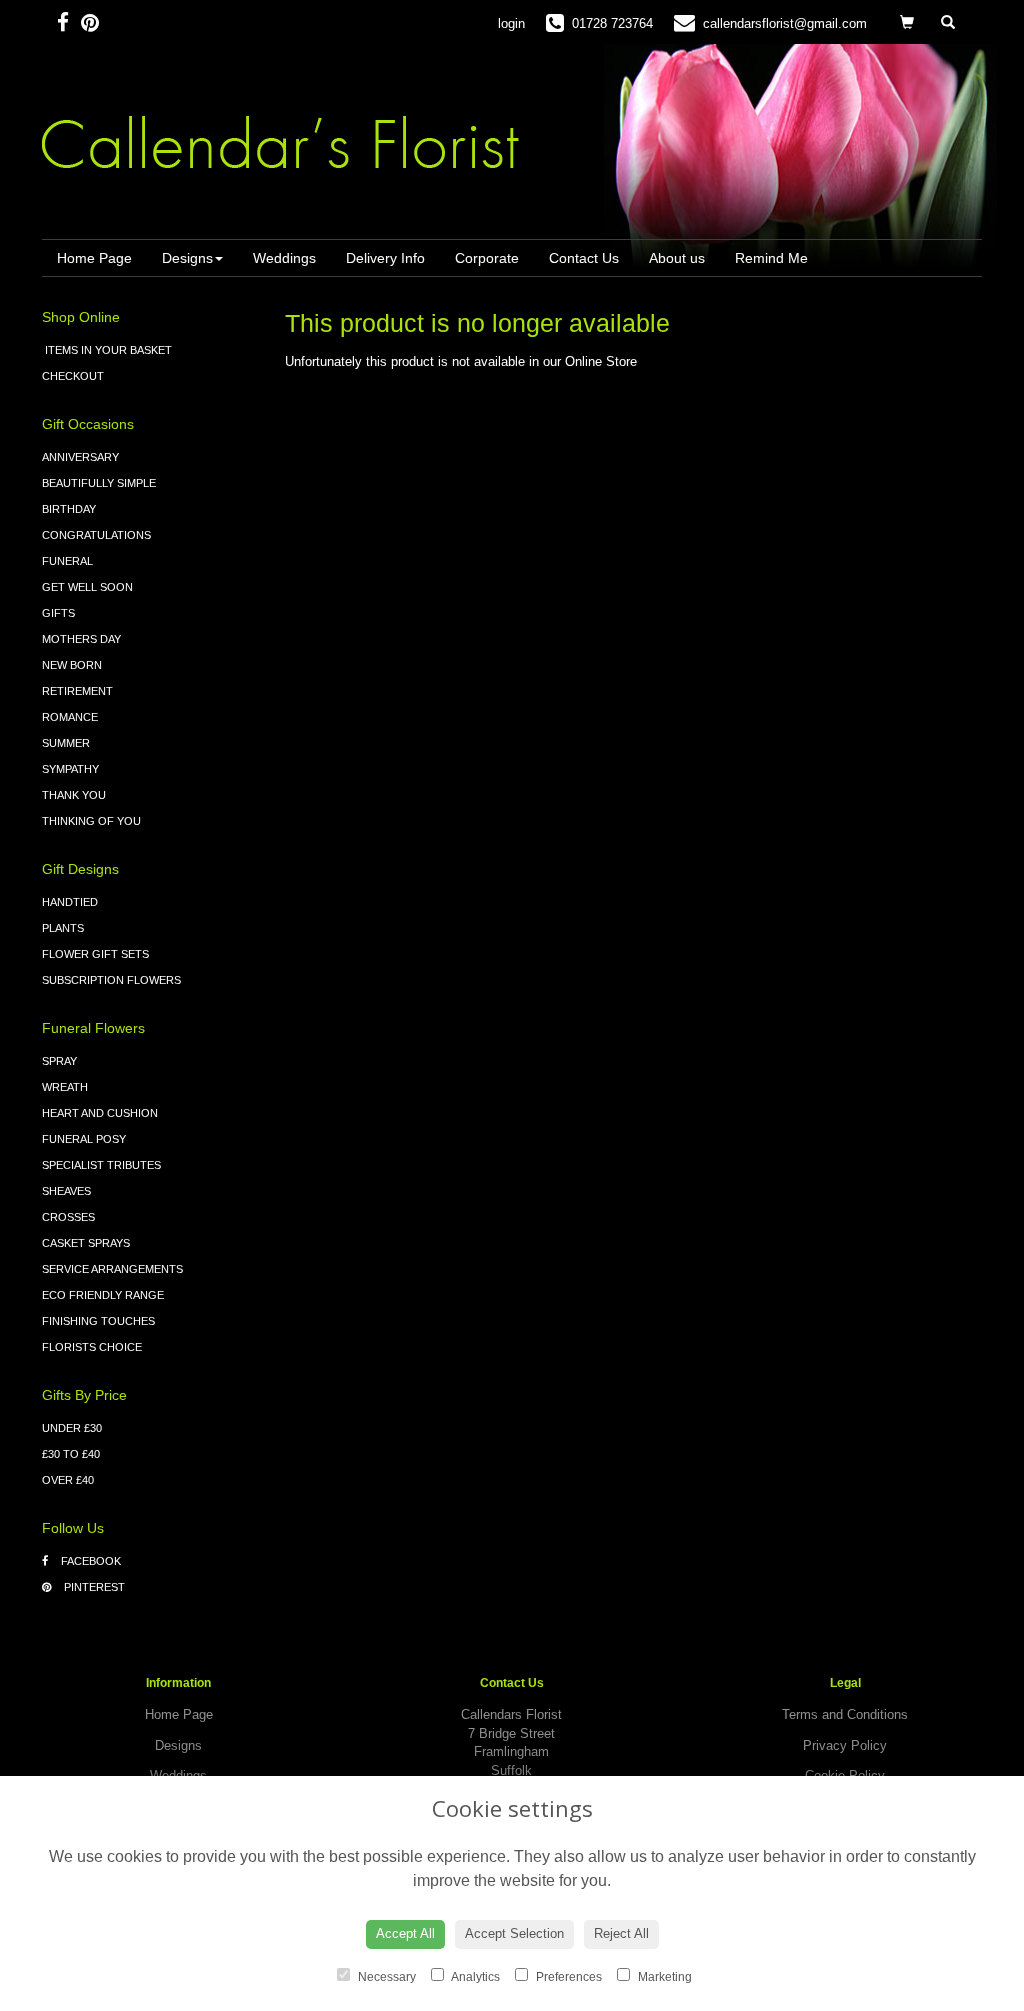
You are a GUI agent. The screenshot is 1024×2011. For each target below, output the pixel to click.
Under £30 (72, 1428)
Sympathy (70, 769)
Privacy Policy (845, 1745)
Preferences (567, 1977)
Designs (187, 258)
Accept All (405, 1933)
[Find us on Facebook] (69, 22)
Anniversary (80, 457)
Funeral (67, 561)
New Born (72, 665)
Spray (59, 1061)
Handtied (70, 902)
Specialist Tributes (101, 1165)
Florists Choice (92, 1347)
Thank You (74, 795)
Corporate (487, 258)
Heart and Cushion (100, 1113)
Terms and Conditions (845, 1714)
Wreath (65, 1087)
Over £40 (68, 1480)
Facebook (89, 1561)
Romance (70, 717)
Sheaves (66, 1191)
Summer (66, 743)
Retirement (77, 691)
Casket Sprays (86, 1243)
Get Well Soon (87, 587)
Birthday (69, 509)
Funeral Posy (84, 1139)
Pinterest (93, 1587)
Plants (63, 928)
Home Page (94, 258)
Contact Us (584, 258)
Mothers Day (81, 639)
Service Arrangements (112, 1269)
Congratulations (96, 535)
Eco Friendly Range (103, 1295)
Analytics (474, 1977)
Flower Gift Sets (95, 954)
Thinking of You (91, 821)
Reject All (621, 1933)
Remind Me (771, 258)
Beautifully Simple (99, 483)
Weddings (284, 258)
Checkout (73, 376)
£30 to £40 (71, 1454)
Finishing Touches (98, 1321)
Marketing (663, 1977)
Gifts (58, 613)
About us (677, 258)
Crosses (68, 1217)
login (511, 23)
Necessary (385, 1977)
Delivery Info (385, 258)
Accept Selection (514, 1933)
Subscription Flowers (111, 980)
